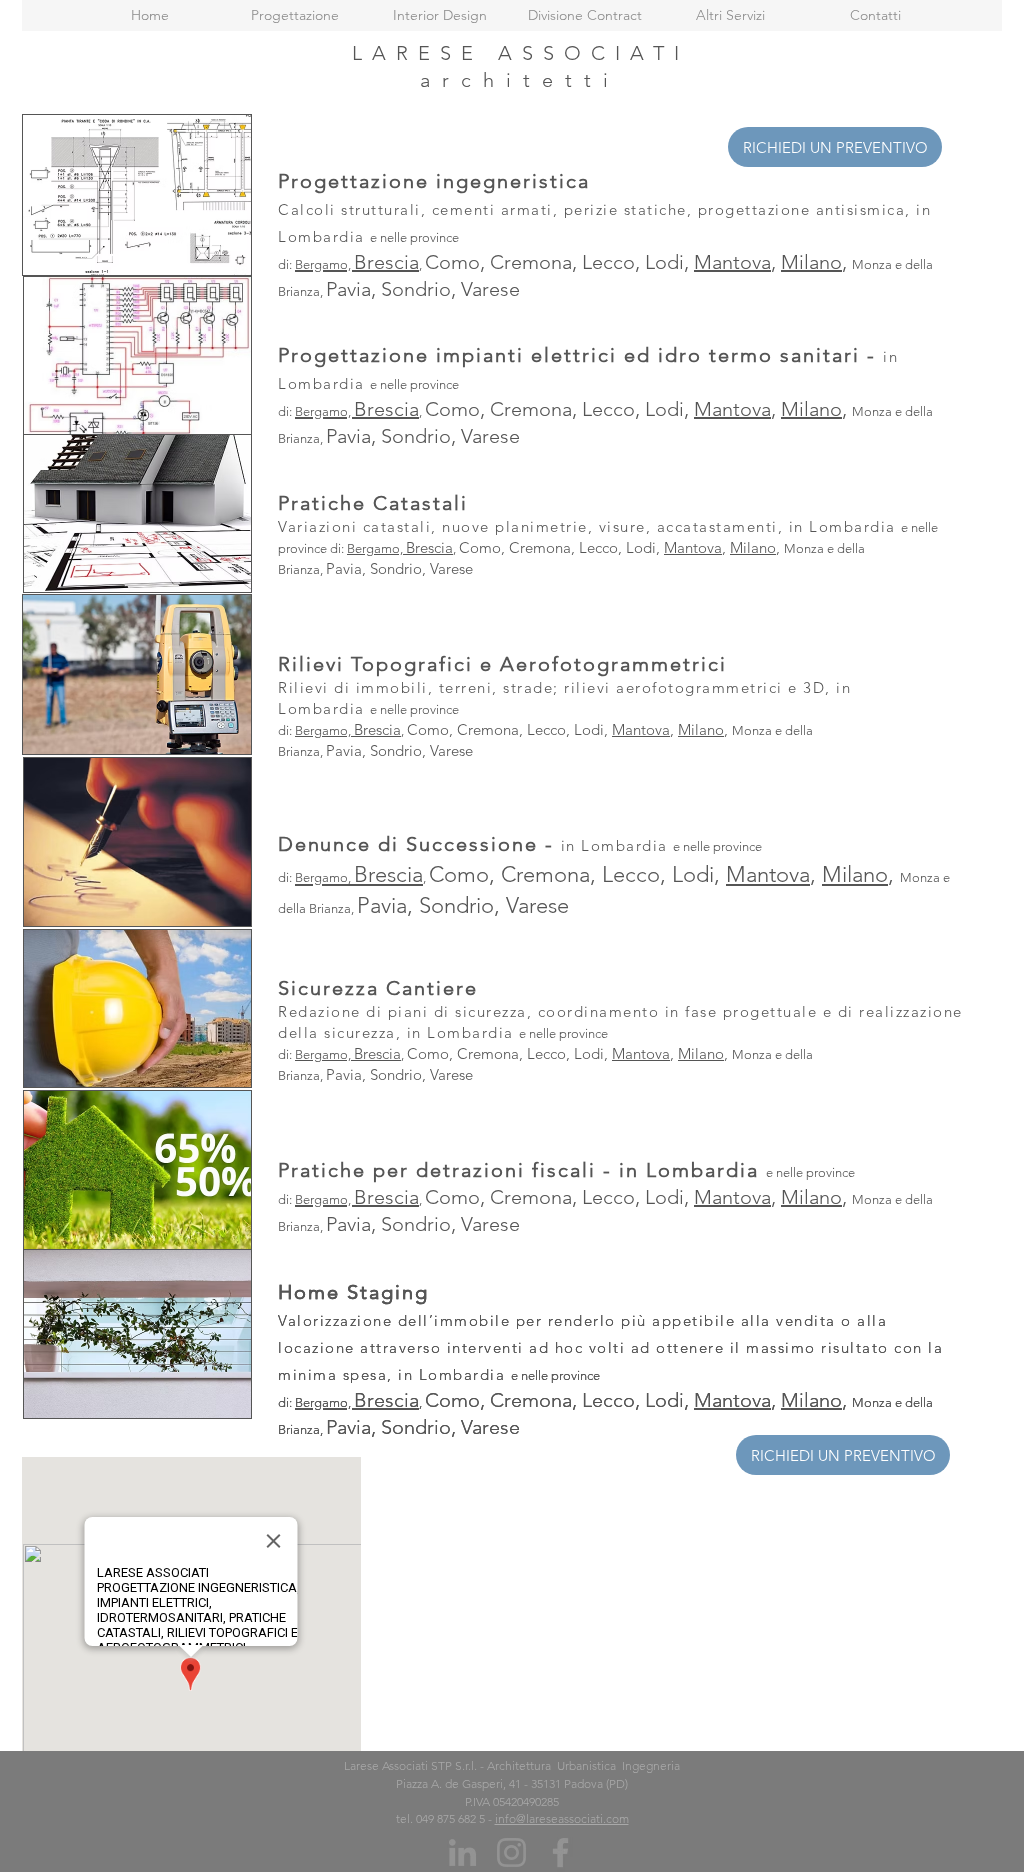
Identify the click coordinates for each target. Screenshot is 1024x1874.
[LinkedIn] (462, 1852)
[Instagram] (511, 1852)
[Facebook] (560, 1852)
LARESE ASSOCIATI (520, 53)
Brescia (429, 547)
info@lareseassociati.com (562, 1818)
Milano (753, 547)
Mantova (693, 547)
